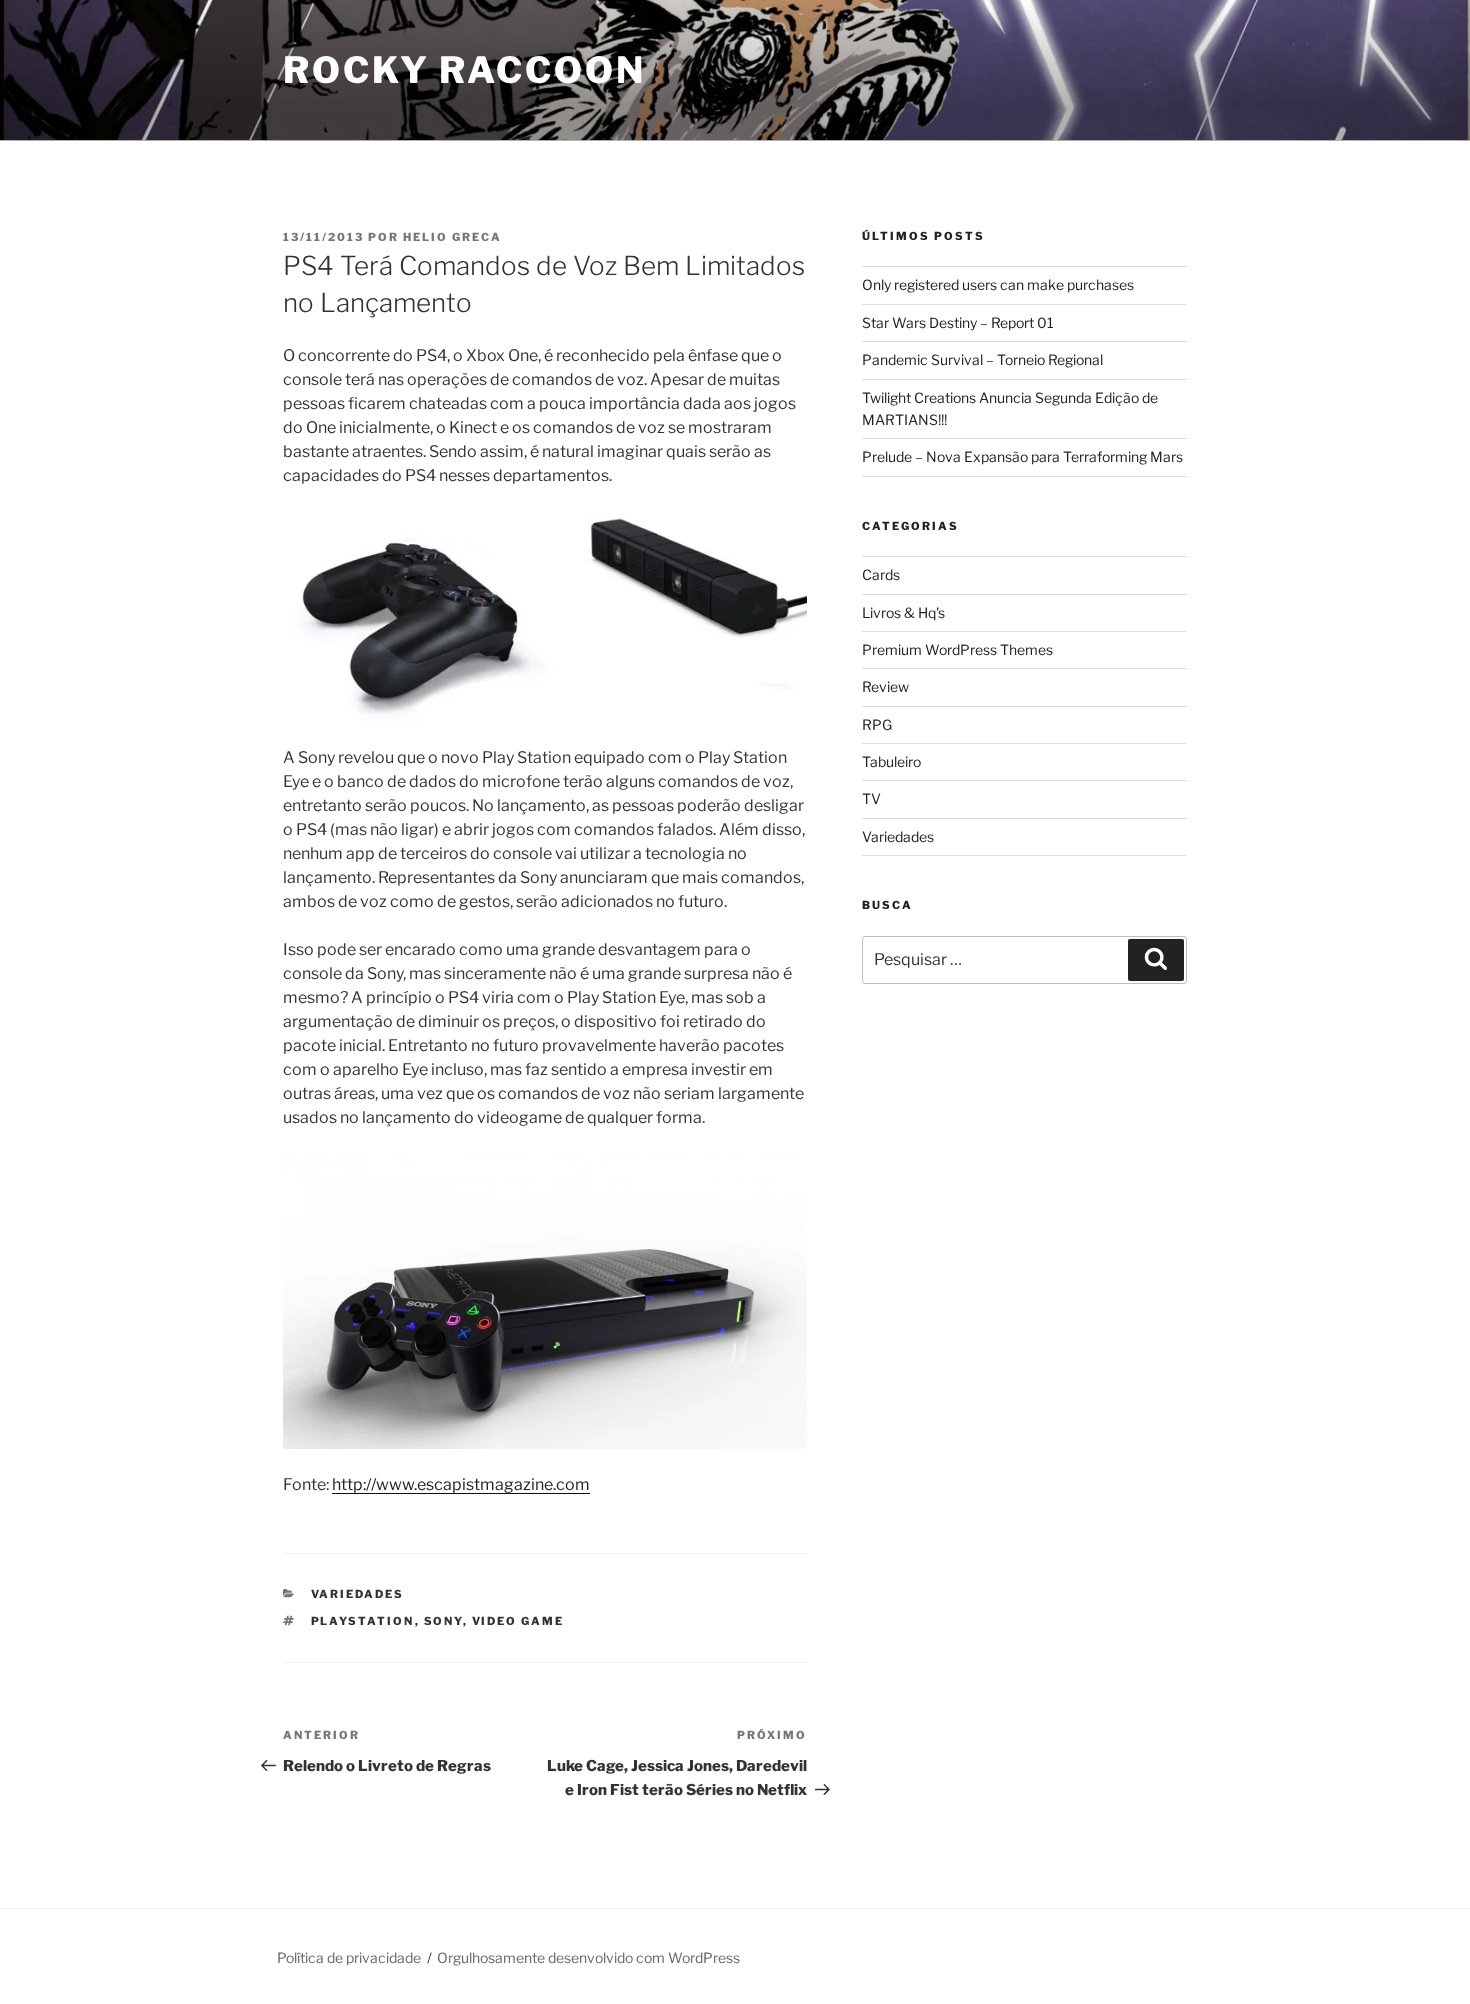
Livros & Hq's (903, 612)
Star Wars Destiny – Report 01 (958, 322)
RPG (877, 724)
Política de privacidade (349, 1957)
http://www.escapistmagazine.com (461, 1484)
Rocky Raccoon (464, 70)
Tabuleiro (891, 761)
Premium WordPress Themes (957, 649)
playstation (363, 1621)
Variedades (358, 1594)
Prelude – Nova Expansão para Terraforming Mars (1022, 456)
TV (871, 798)
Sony (443, 1621)
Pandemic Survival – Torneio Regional (982, 359)
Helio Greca (452, 237)
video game (518, 1621)
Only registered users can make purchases (998, 284)
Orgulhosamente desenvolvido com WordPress (588, 1957)
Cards (881, 574)
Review (885, 686)
